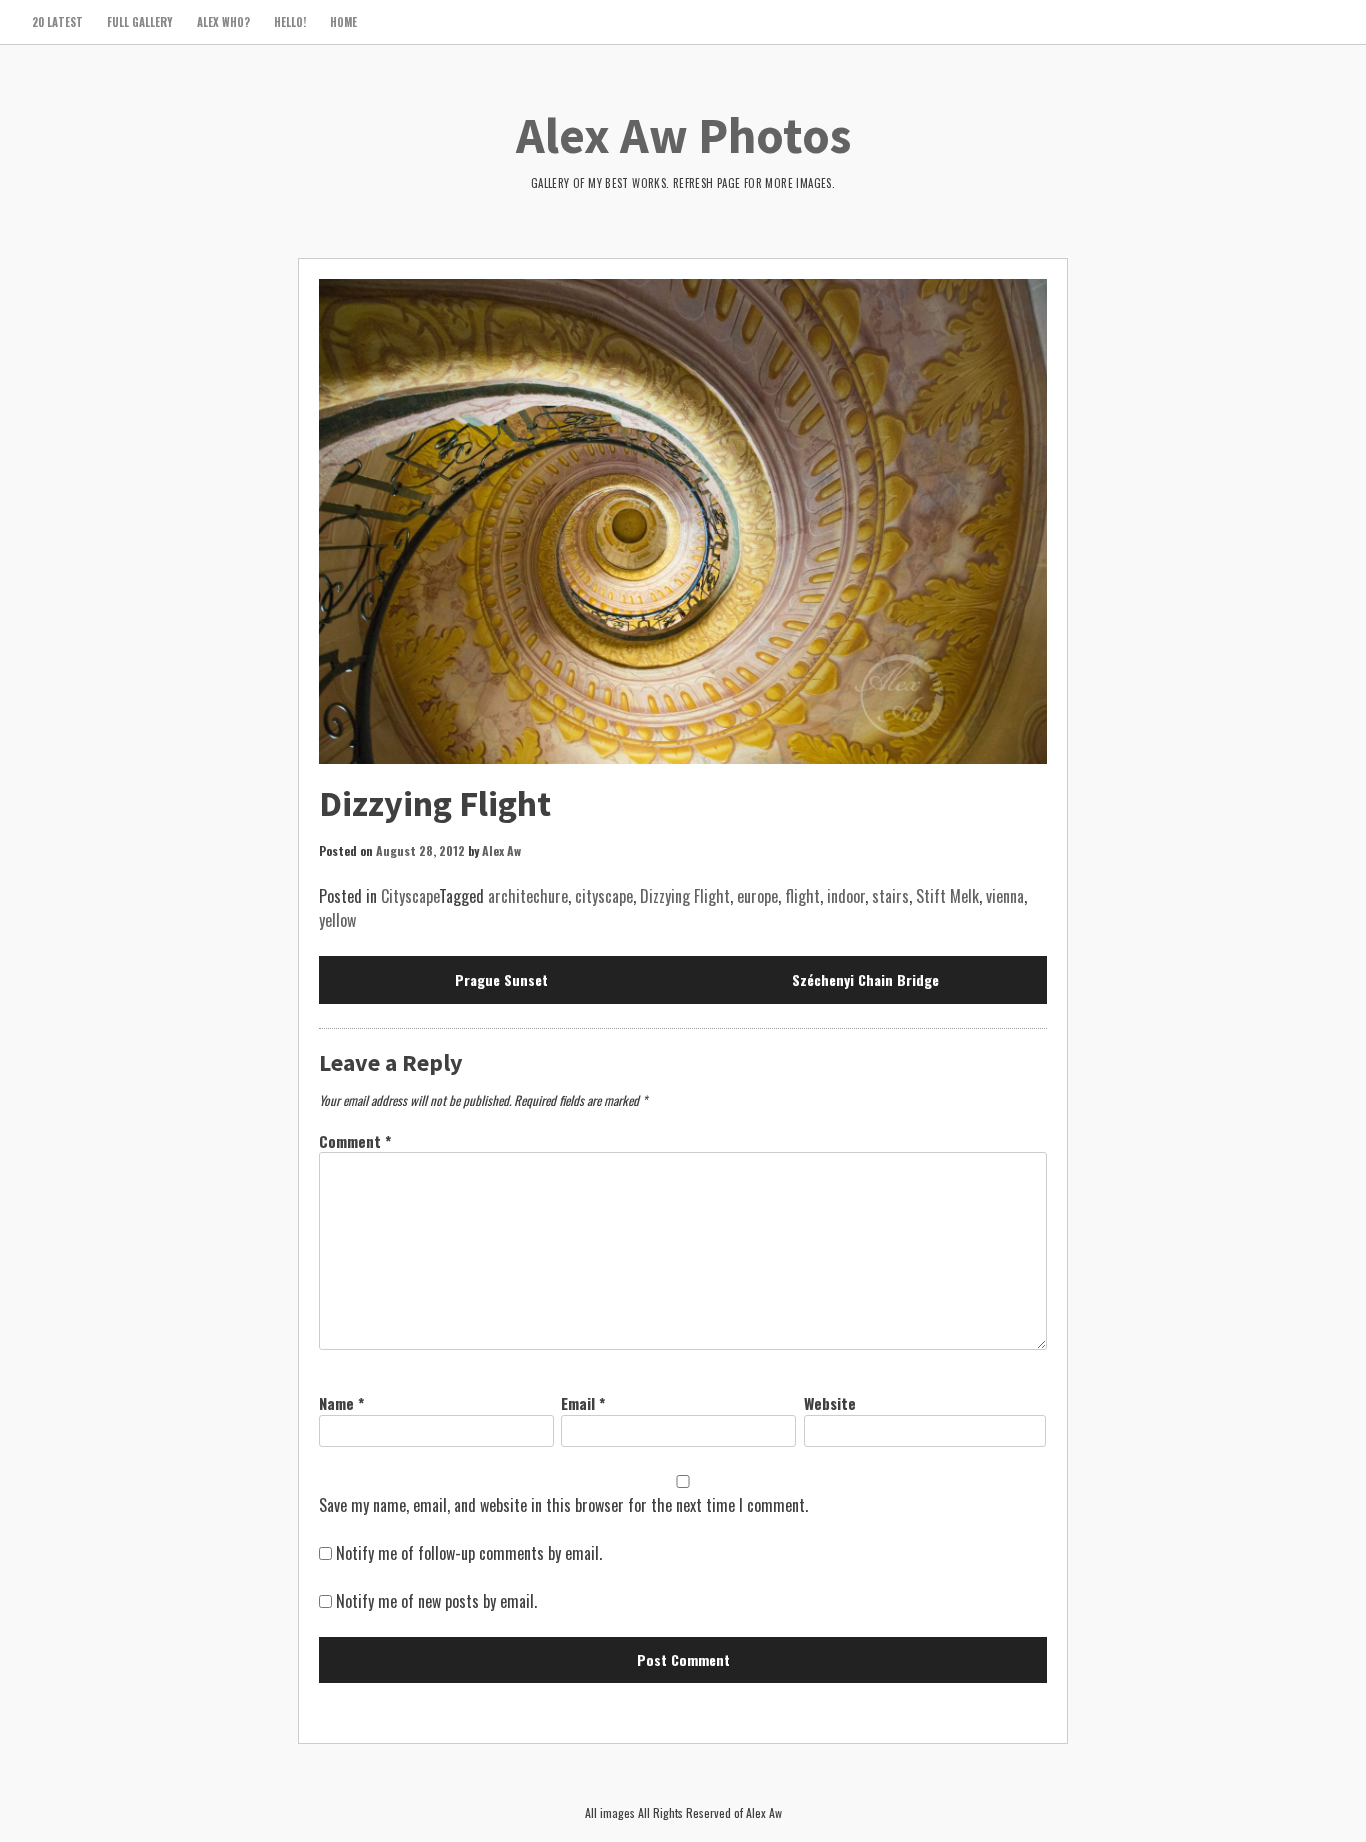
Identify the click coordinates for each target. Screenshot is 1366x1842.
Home (343, 22)
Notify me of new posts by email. (436, 1601)
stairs (890, 896)
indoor (846, 896)
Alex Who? (223, 22)
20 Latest (57, 22)
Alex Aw (501, 850)
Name (341, 1403)
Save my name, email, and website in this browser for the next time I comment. (563, 1505)
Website (830, 1403)
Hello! (290, 22)
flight (802, 896)
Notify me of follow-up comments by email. (469, 1553)
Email (583, 1403)
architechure (528, 896)
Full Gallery (140, 22)
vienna (1005, 896)
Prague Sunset (501, 979)
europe (757, 896)
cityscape (604, 896)
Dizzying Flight (685, 896)
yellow (337, 920)
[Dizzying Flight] (683, 521)
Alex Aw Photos (683, 135)
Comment (355, 1141)
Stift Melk (947, 896)
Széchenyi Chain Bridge (865, 979)
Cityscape (410, 896)
